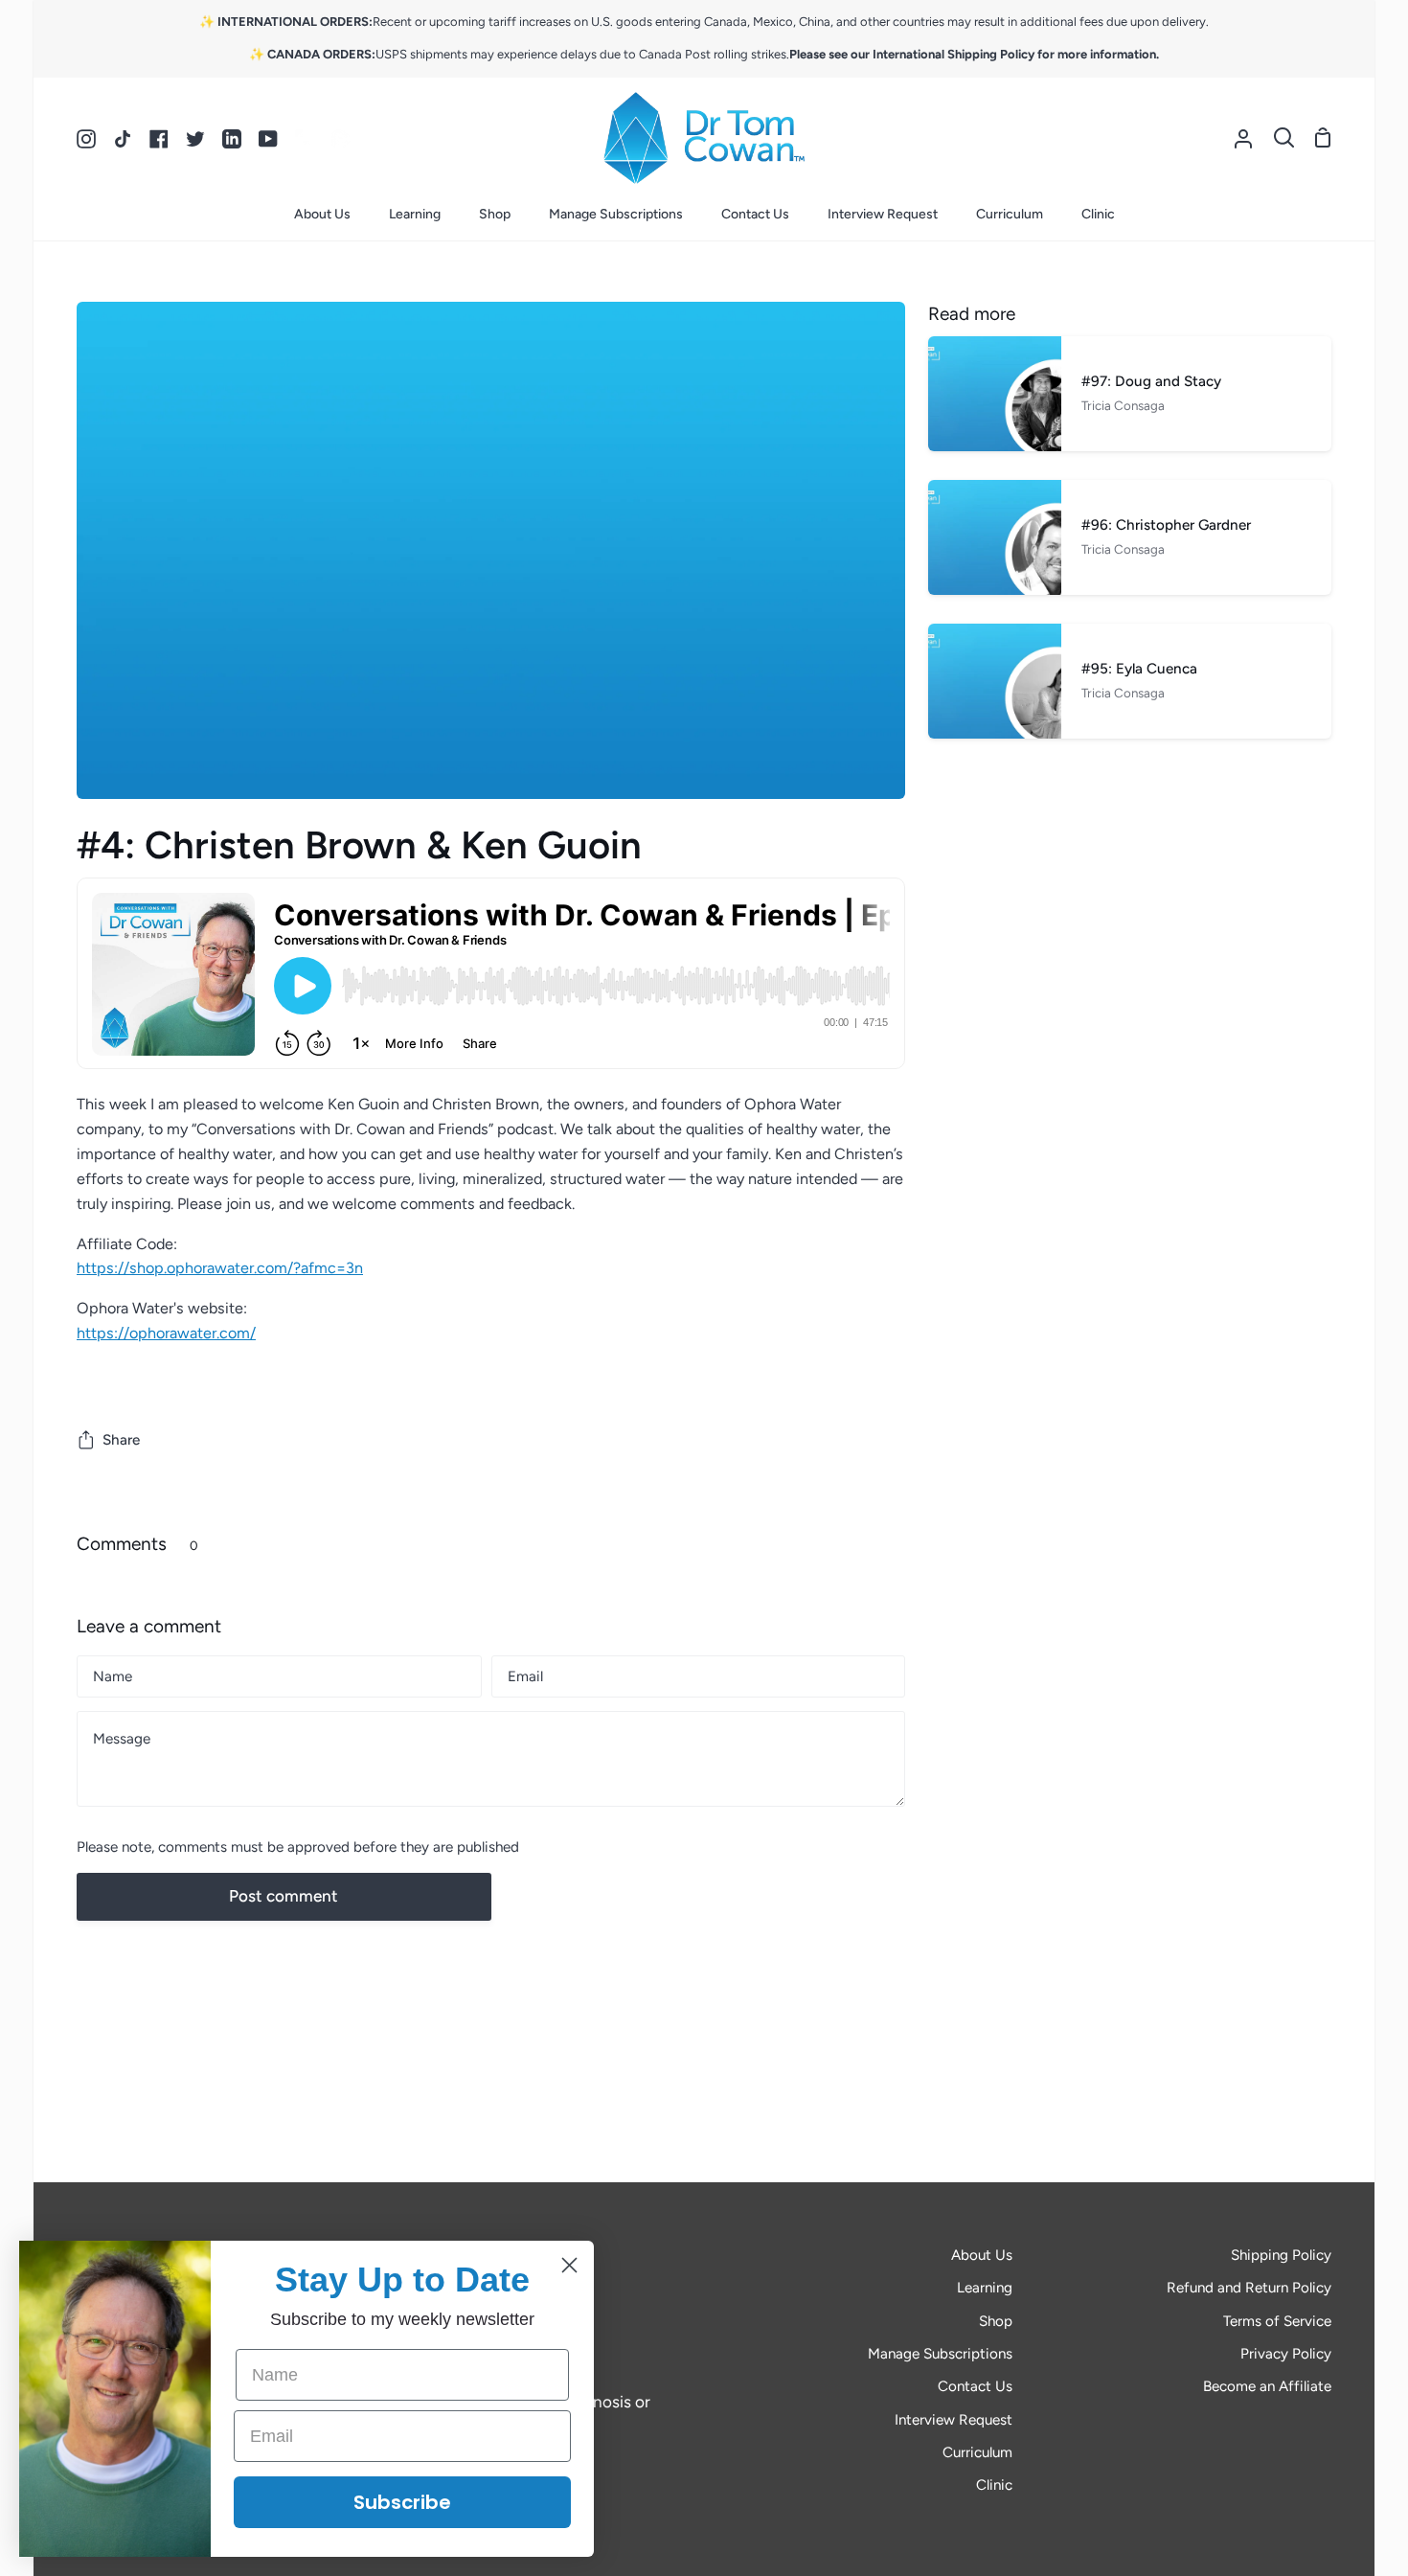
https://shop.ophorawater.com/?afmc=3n (220, 1268)
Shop (996, 2321)
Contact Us (975, 2386)
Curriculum (977, 2452)
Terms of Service (1277, 2321)
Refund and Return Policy (1249, 2288)
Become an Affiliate (1267, 2386)
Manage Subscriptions (940, 2354)
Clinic (994, 2485)
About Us (982, 2255)
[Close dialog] (569, 2265)
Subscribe (402, 2502)
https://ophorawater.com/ (166, 1333)
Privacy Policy (1286, 2354)
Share (121, 1440)
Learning (985, 2288)
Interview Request (954, 2420)
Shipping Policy (1281, 2255)
